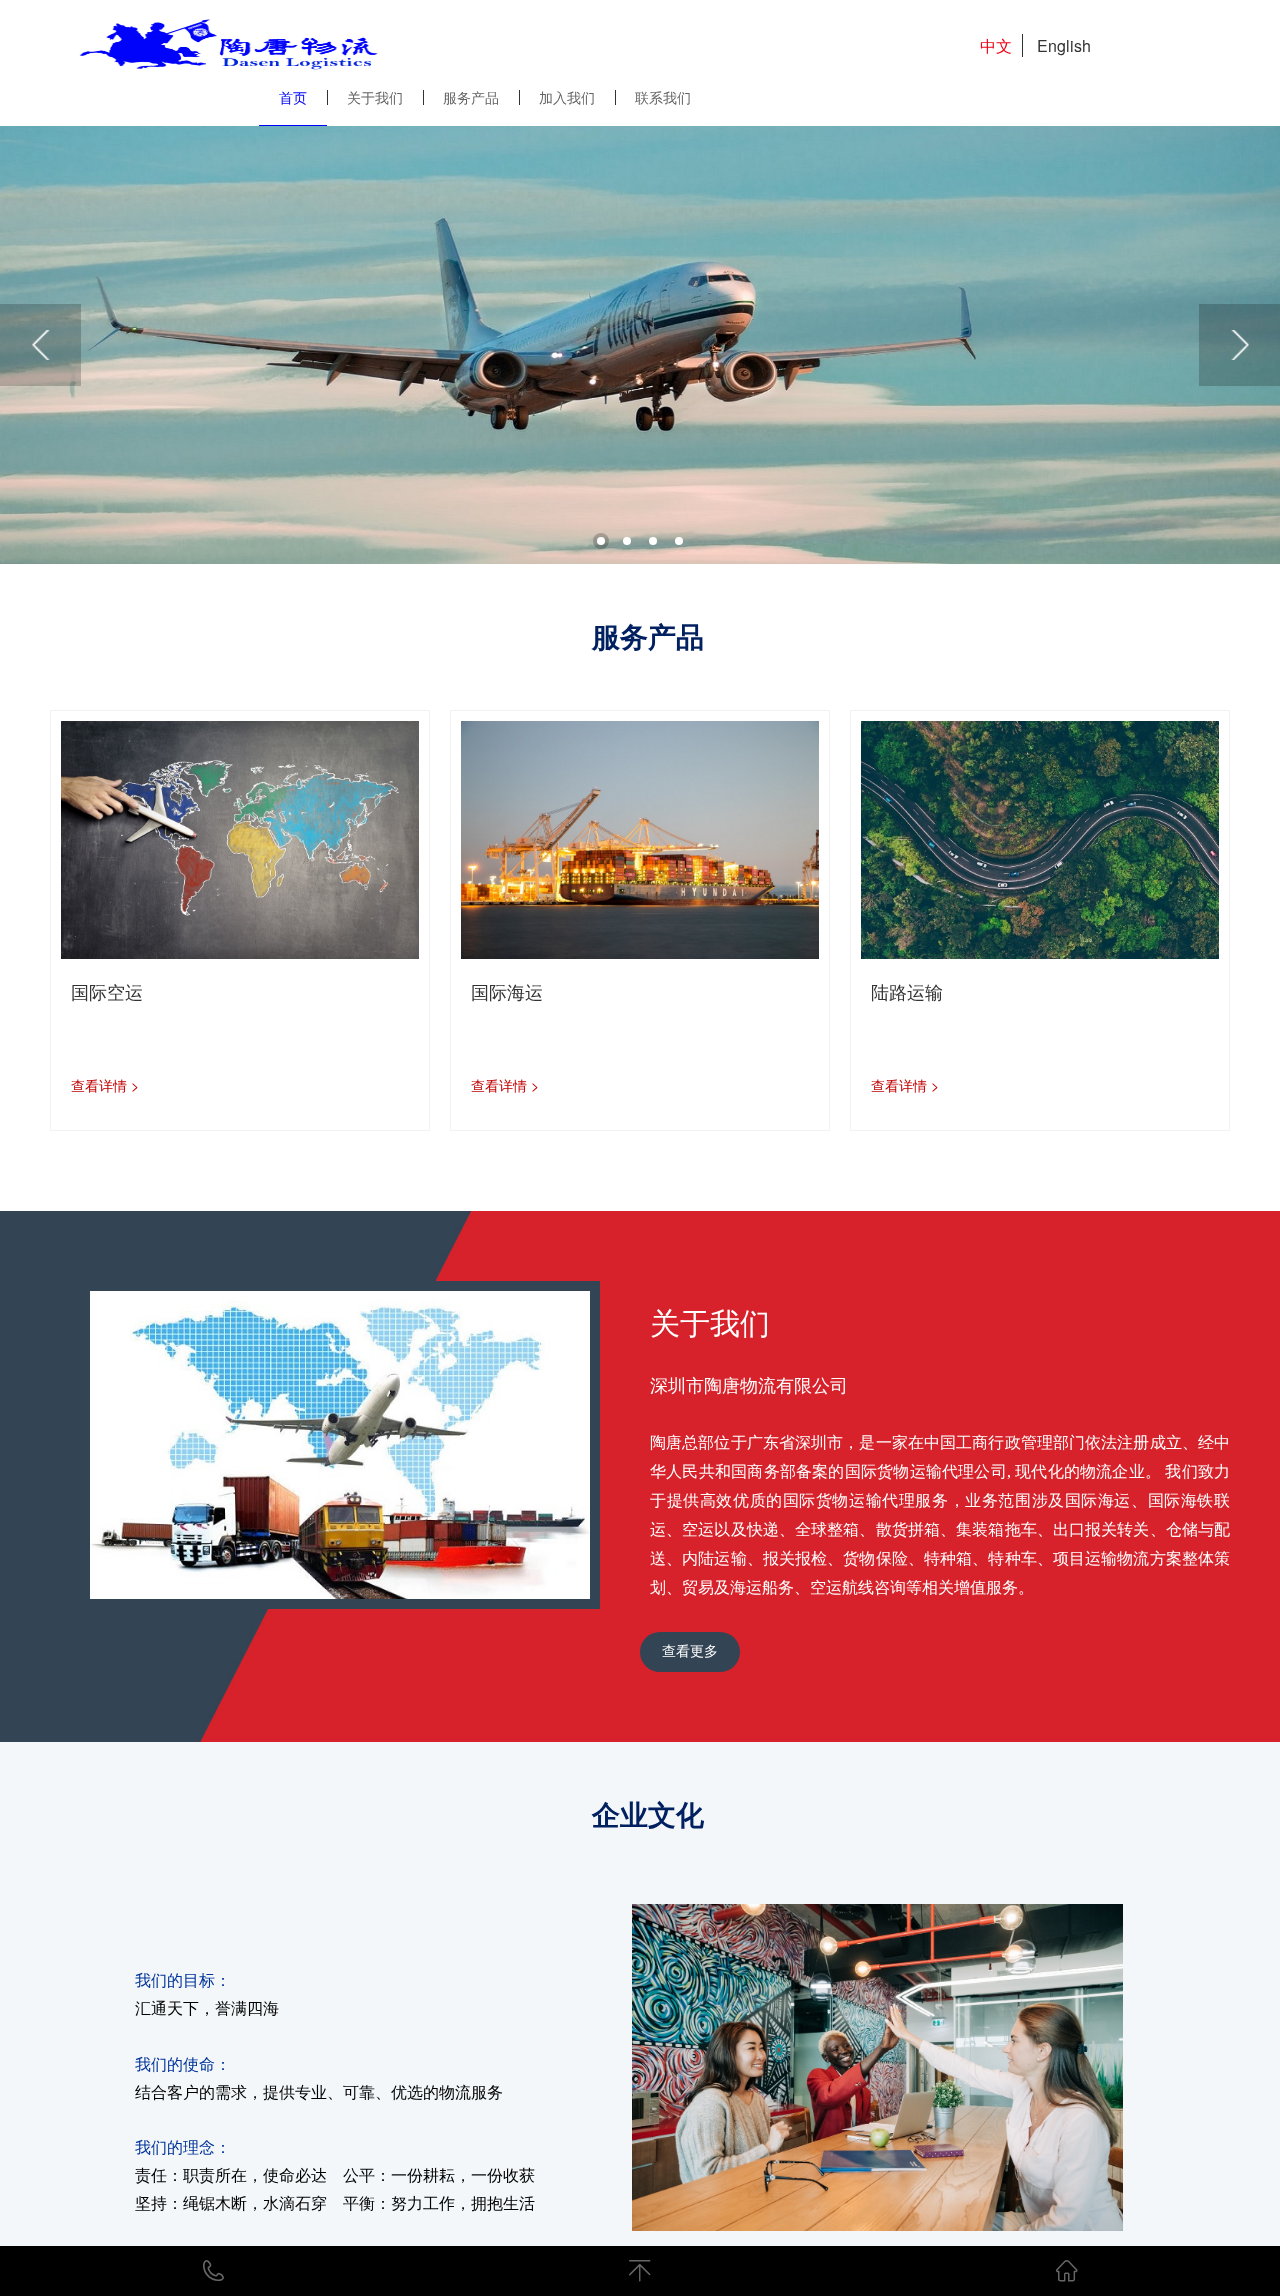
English (1064, 45)
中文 (996, 45)
